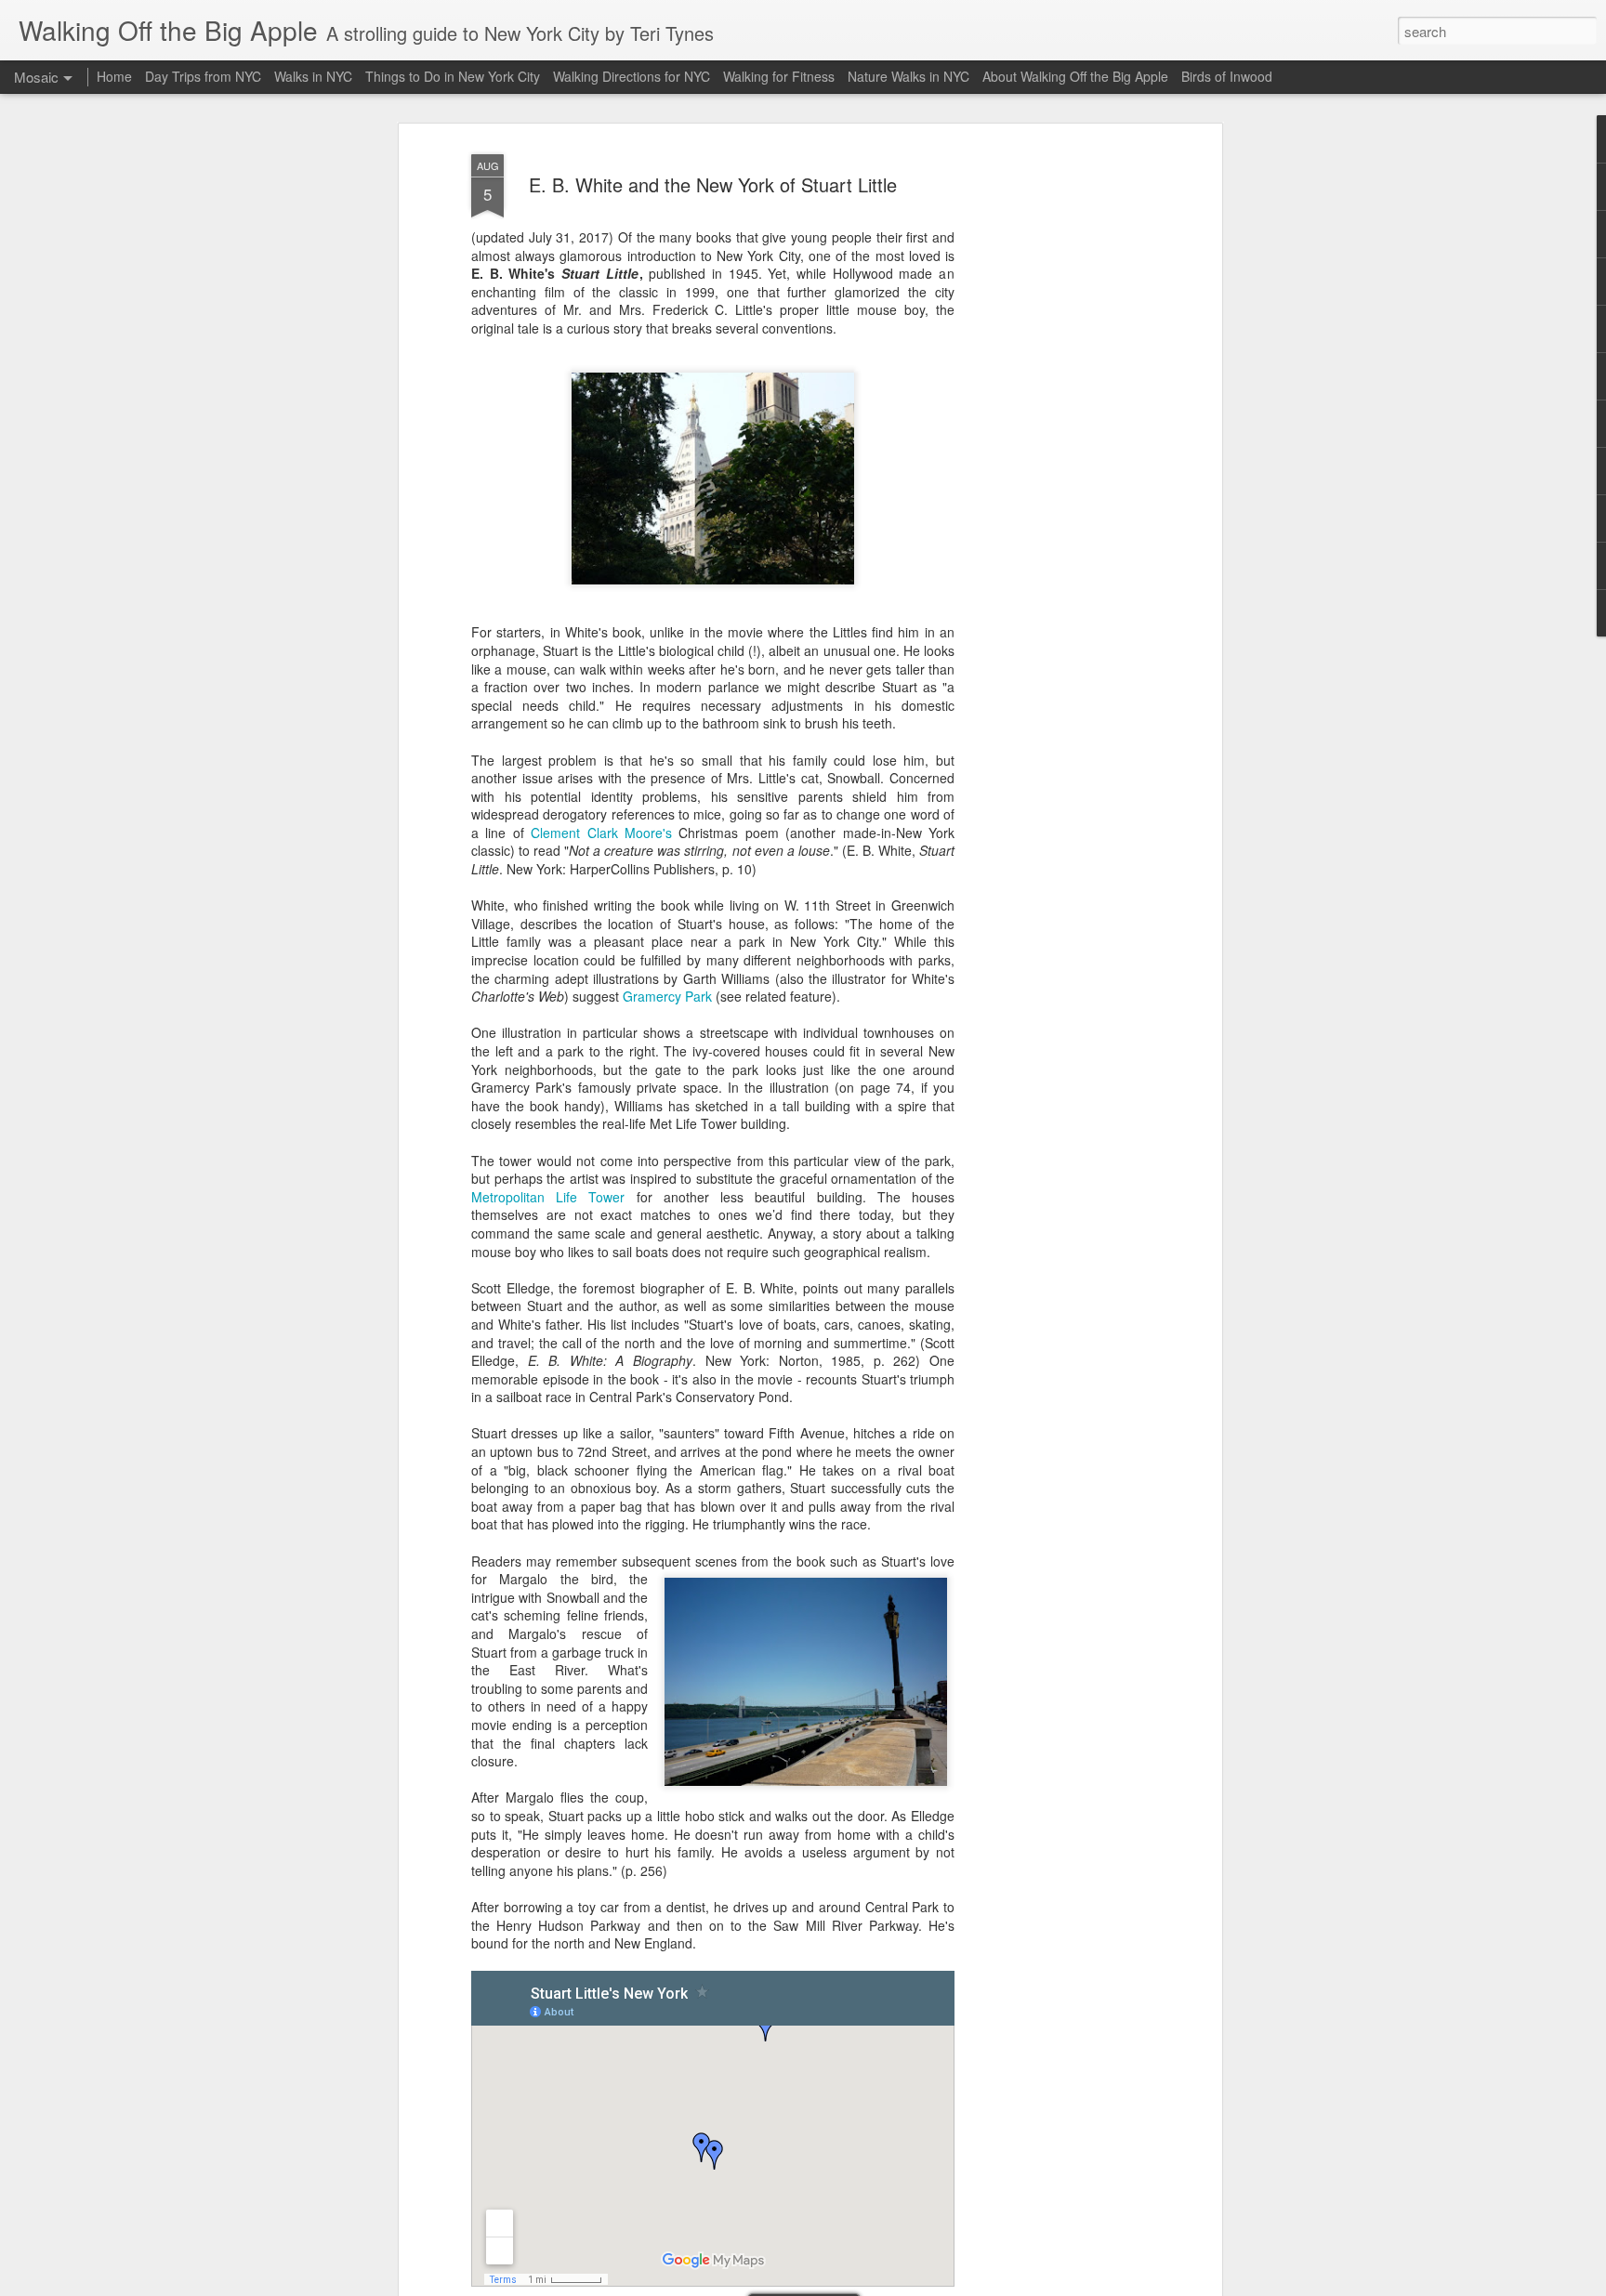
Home (114, 76)
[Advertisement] (1057, 438)
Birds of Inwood (1227, 76)
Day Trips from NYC (203, 76)
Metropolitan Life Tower (548, 1197)
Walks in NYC (313, 76)
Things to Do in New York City (453, 76)
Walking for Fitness (779, 76)
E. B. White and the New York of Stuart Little (713, 184)
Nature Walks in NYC (908, 76)
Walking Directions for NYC (632, 76)
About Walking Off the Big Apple (1075, 76)
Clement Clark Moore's (601, 833)
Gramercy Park (667, 996)
